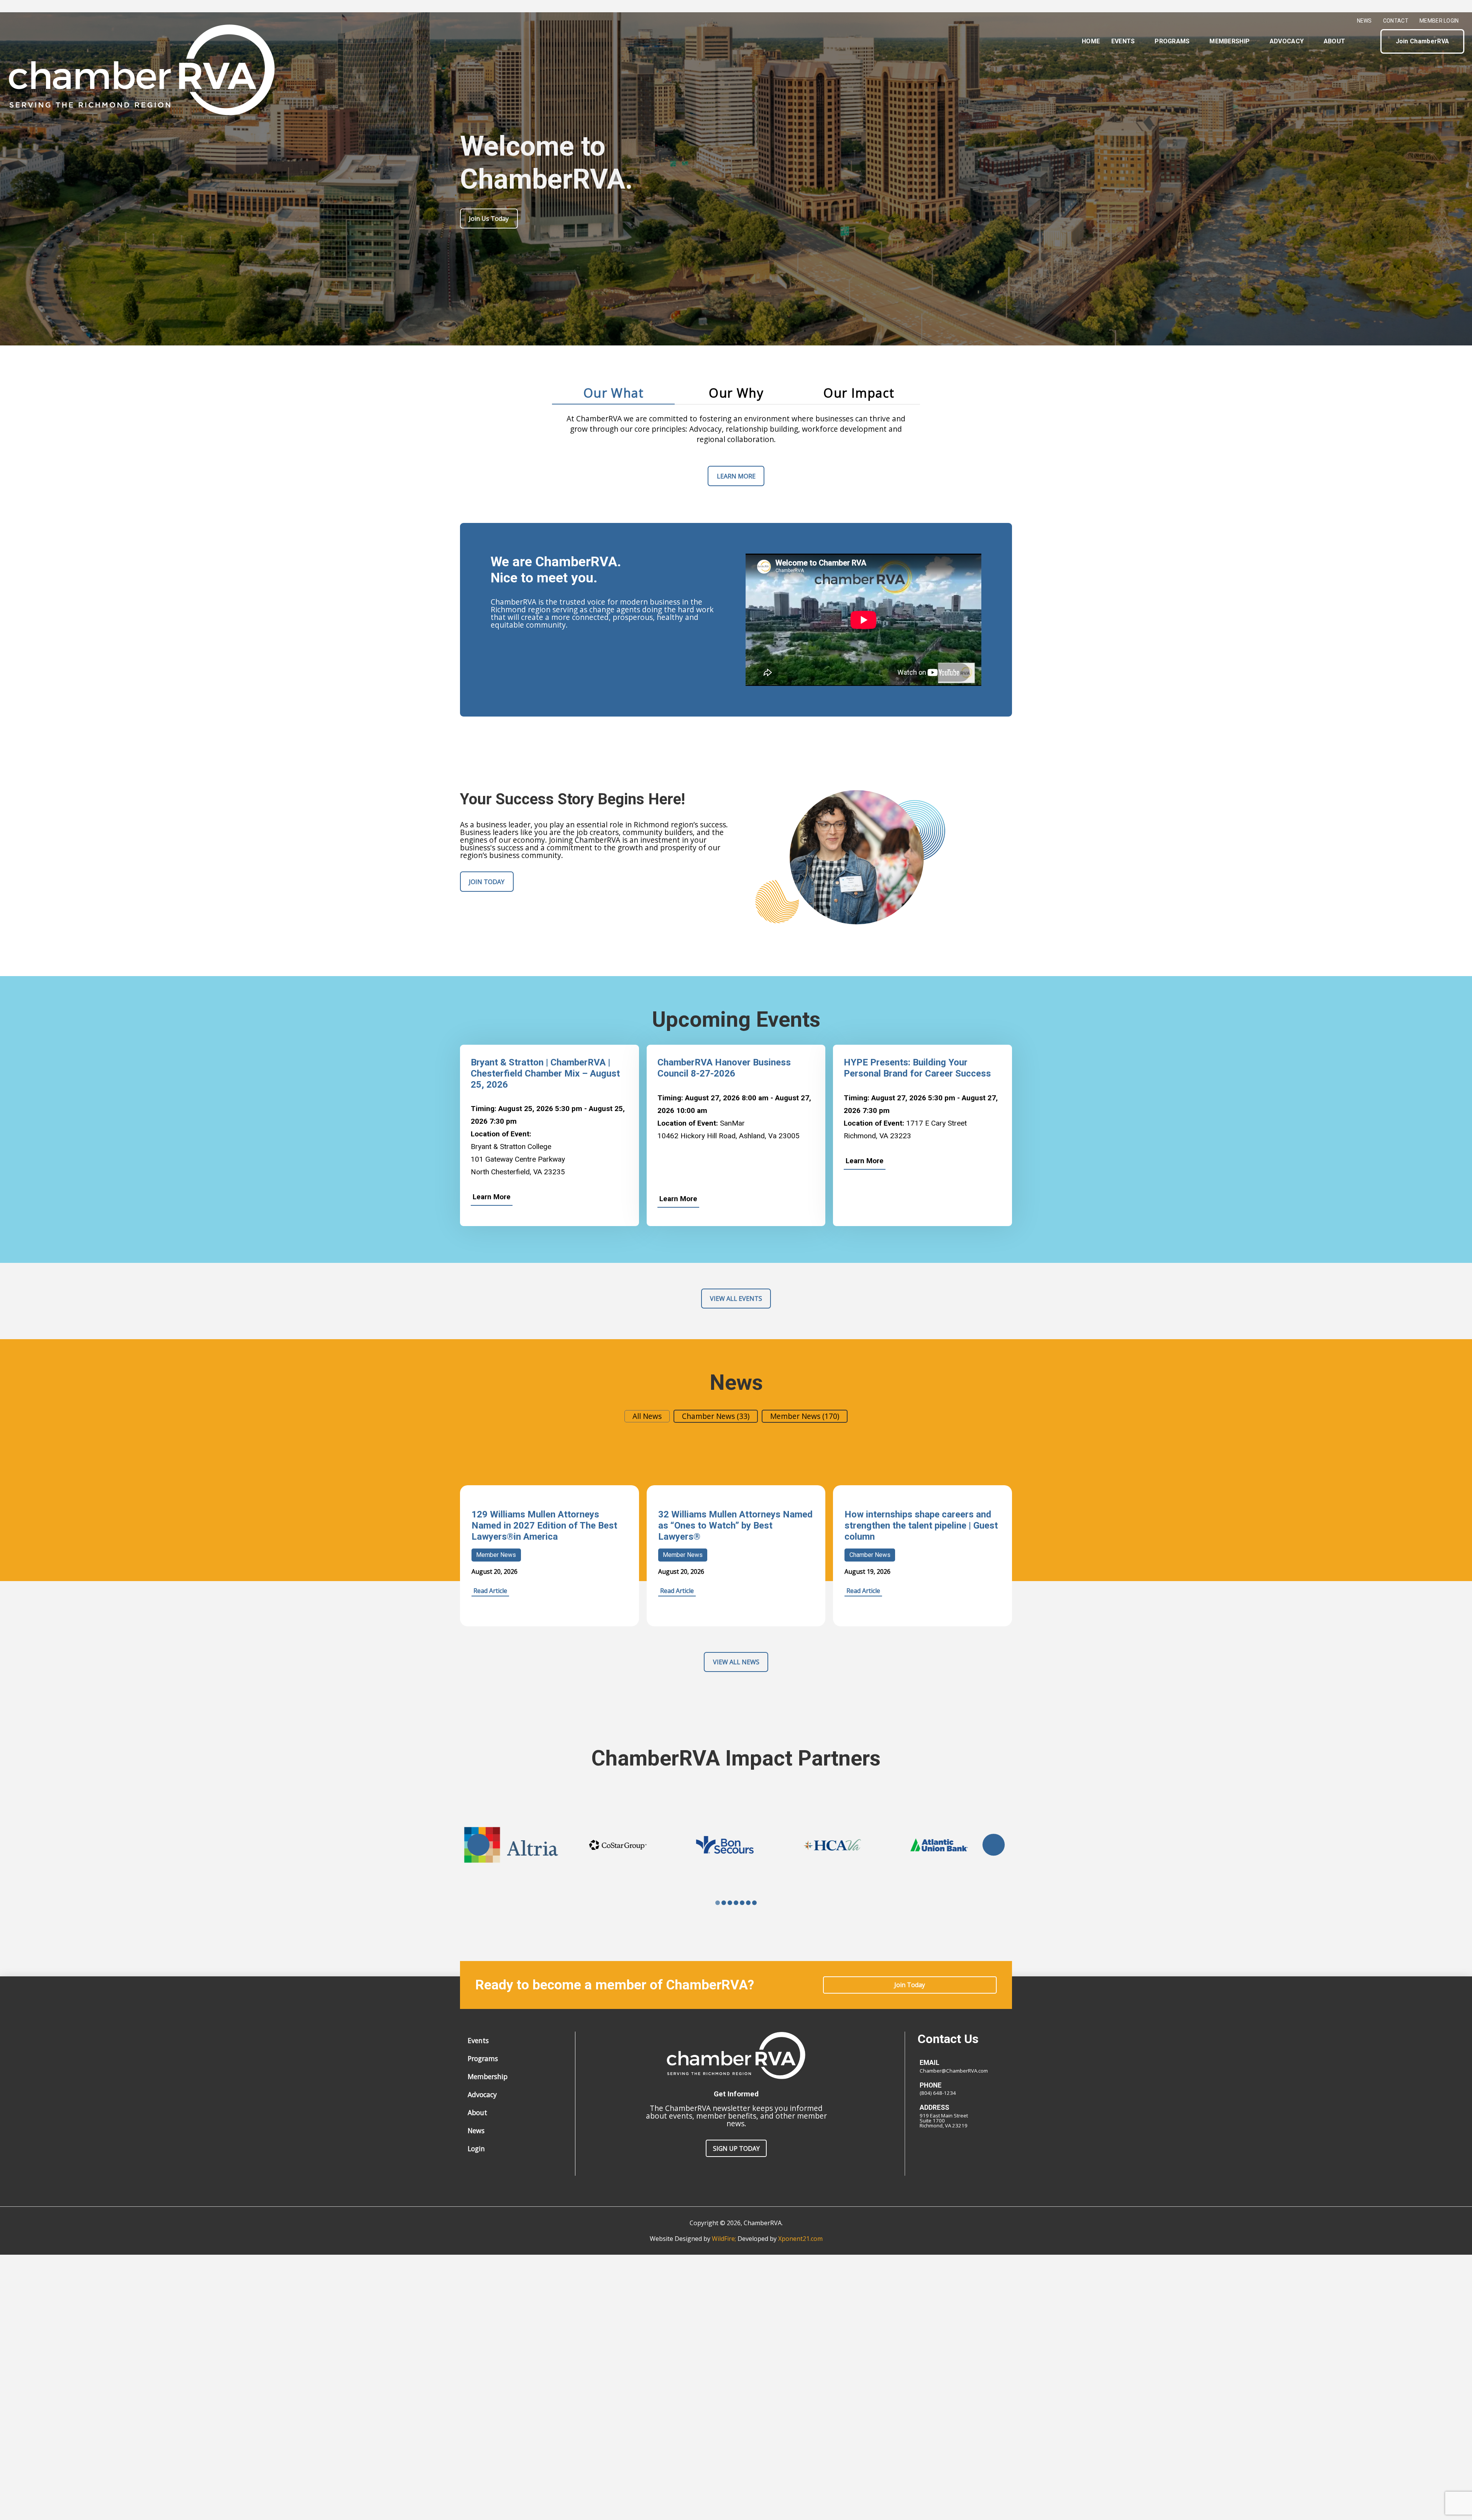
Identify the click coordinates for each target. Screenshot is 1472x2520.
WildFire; (725, 2239)
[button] (1368, 41)
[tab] (613, 393)
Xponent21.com (800, 2239)
